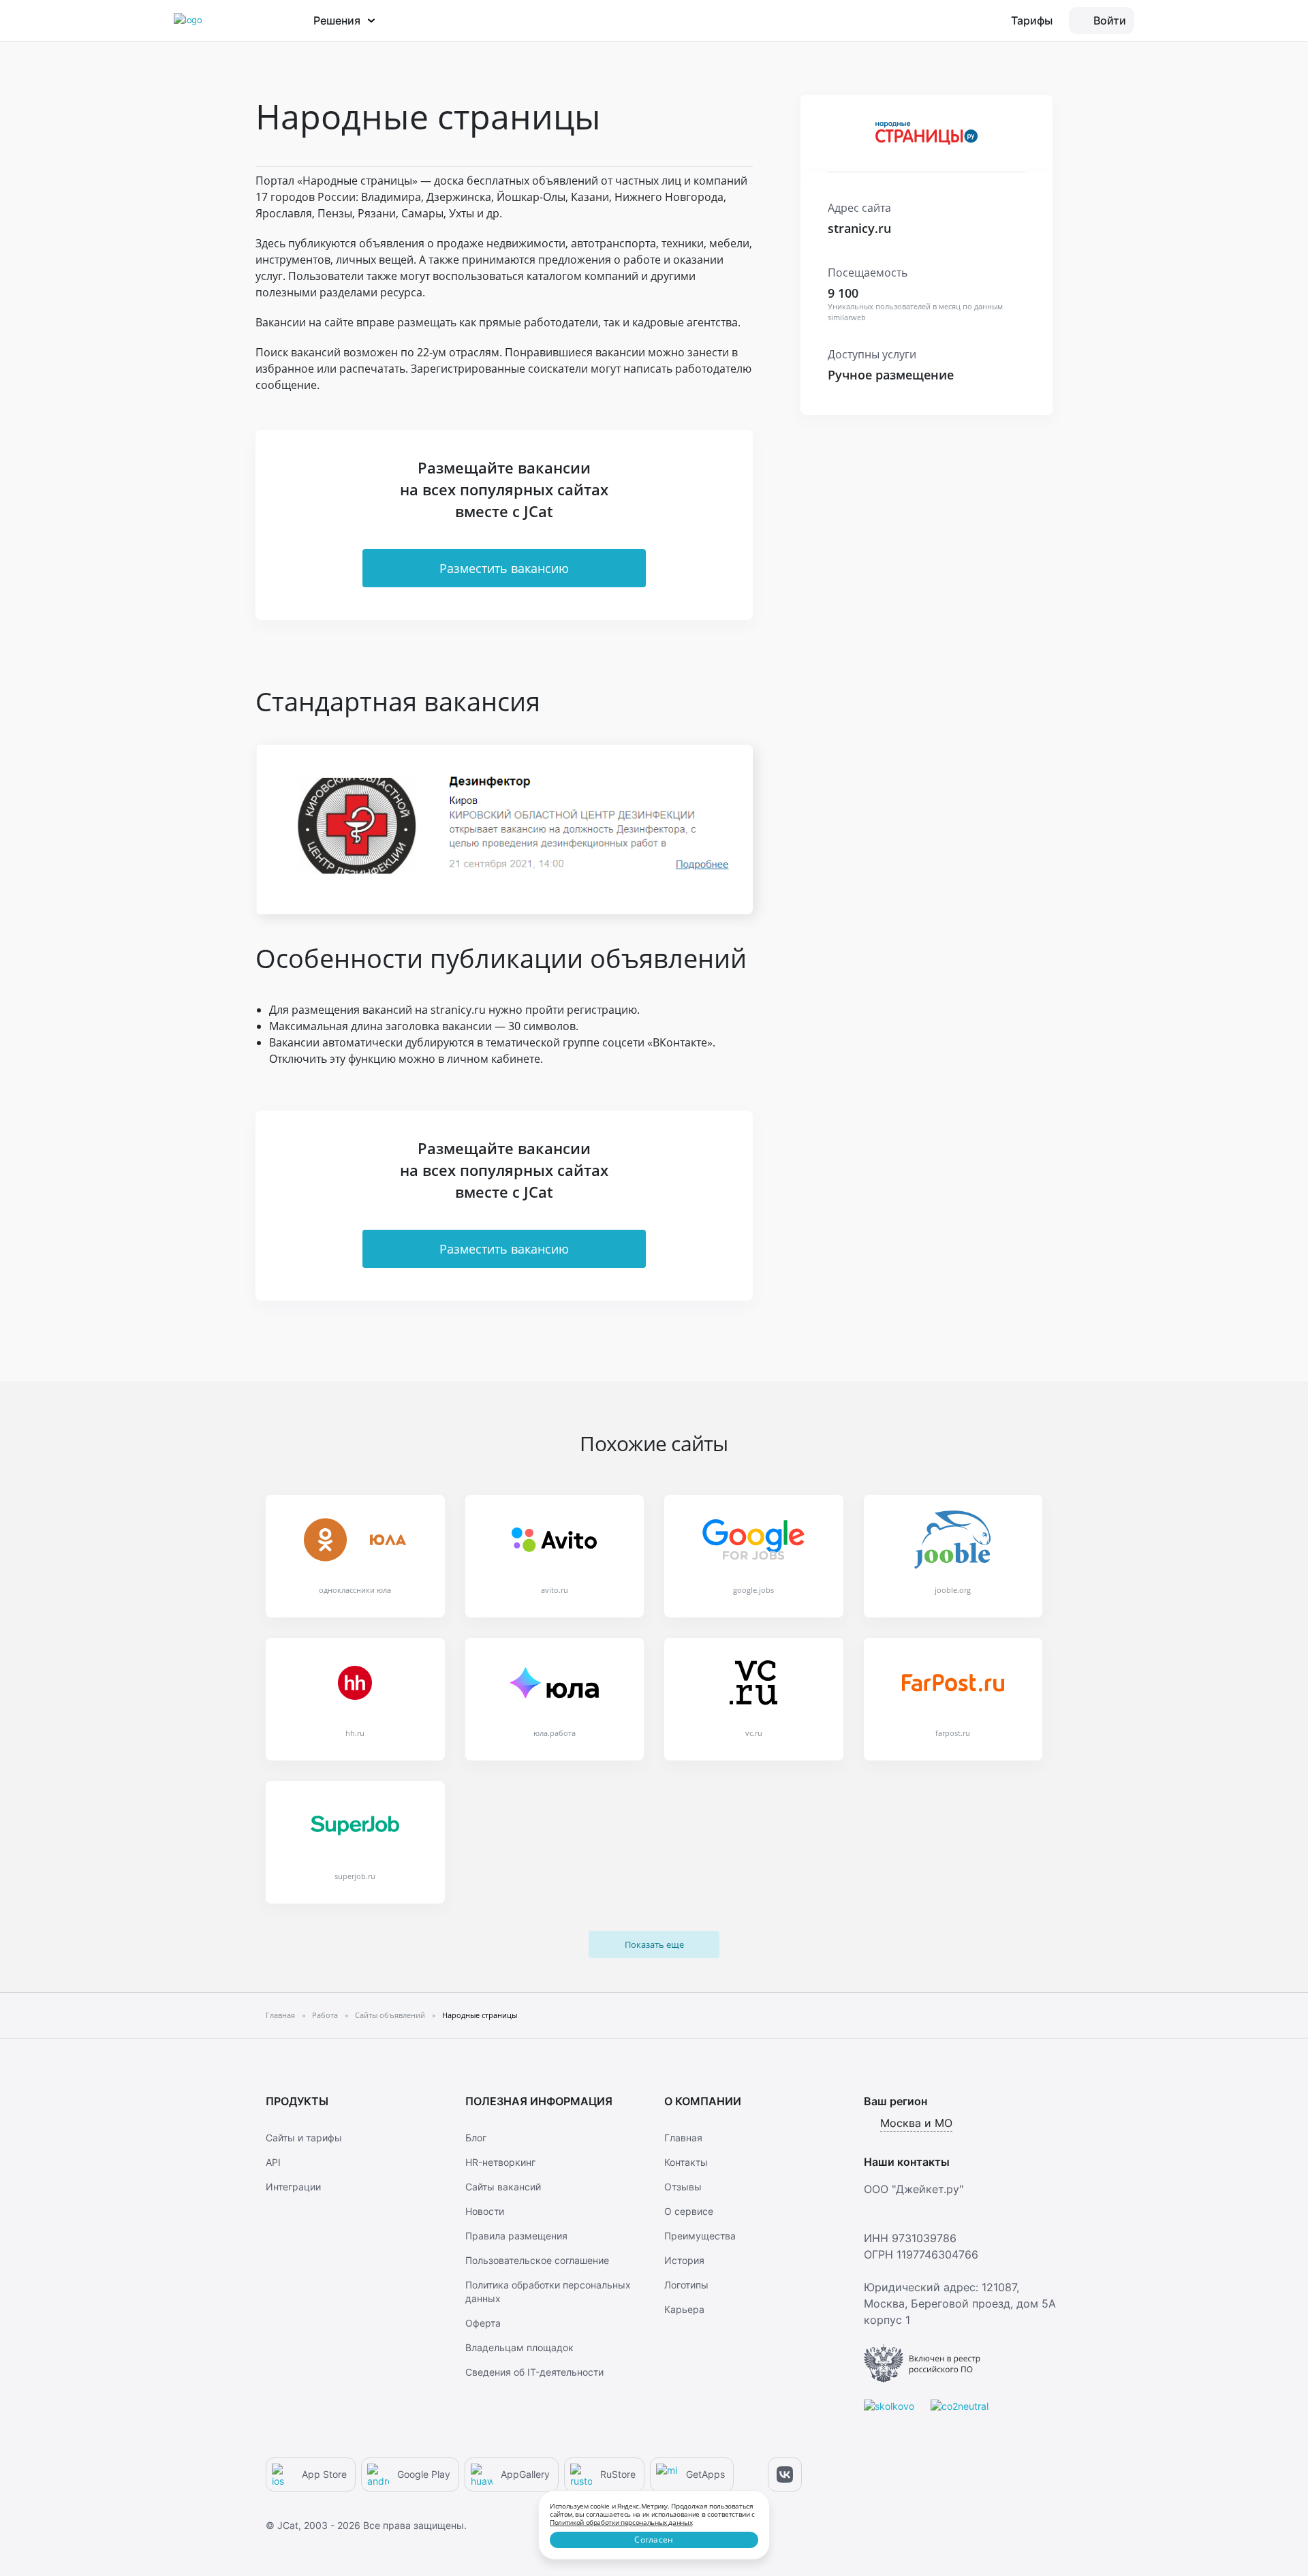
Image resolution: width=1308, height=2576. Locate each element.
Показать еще (654, 1944)
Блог (476, 2138)
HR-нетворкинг (500, 2162)
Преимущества (700, 2236)
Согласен (654, 2540)
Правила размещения (516, 2236)
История (684, 2260)
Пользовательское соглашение (537, 2260)
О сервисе (689, 2211)
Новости (485, 2211)
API (273, 2162)
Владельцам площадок (519, 2347)
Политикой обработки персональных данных (621, 2522)
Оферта (483, 2323)
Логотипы (686, 2285)
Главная (683, 2138)
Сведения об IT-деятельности (534, 2372)
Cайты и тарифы (304, 2138)
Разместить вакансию (504, 568)
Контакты (686, 2162)
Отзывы (683, 2187)
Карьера (684, 2309)
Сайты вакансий (503, 2187)
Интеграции (293, 2187)
